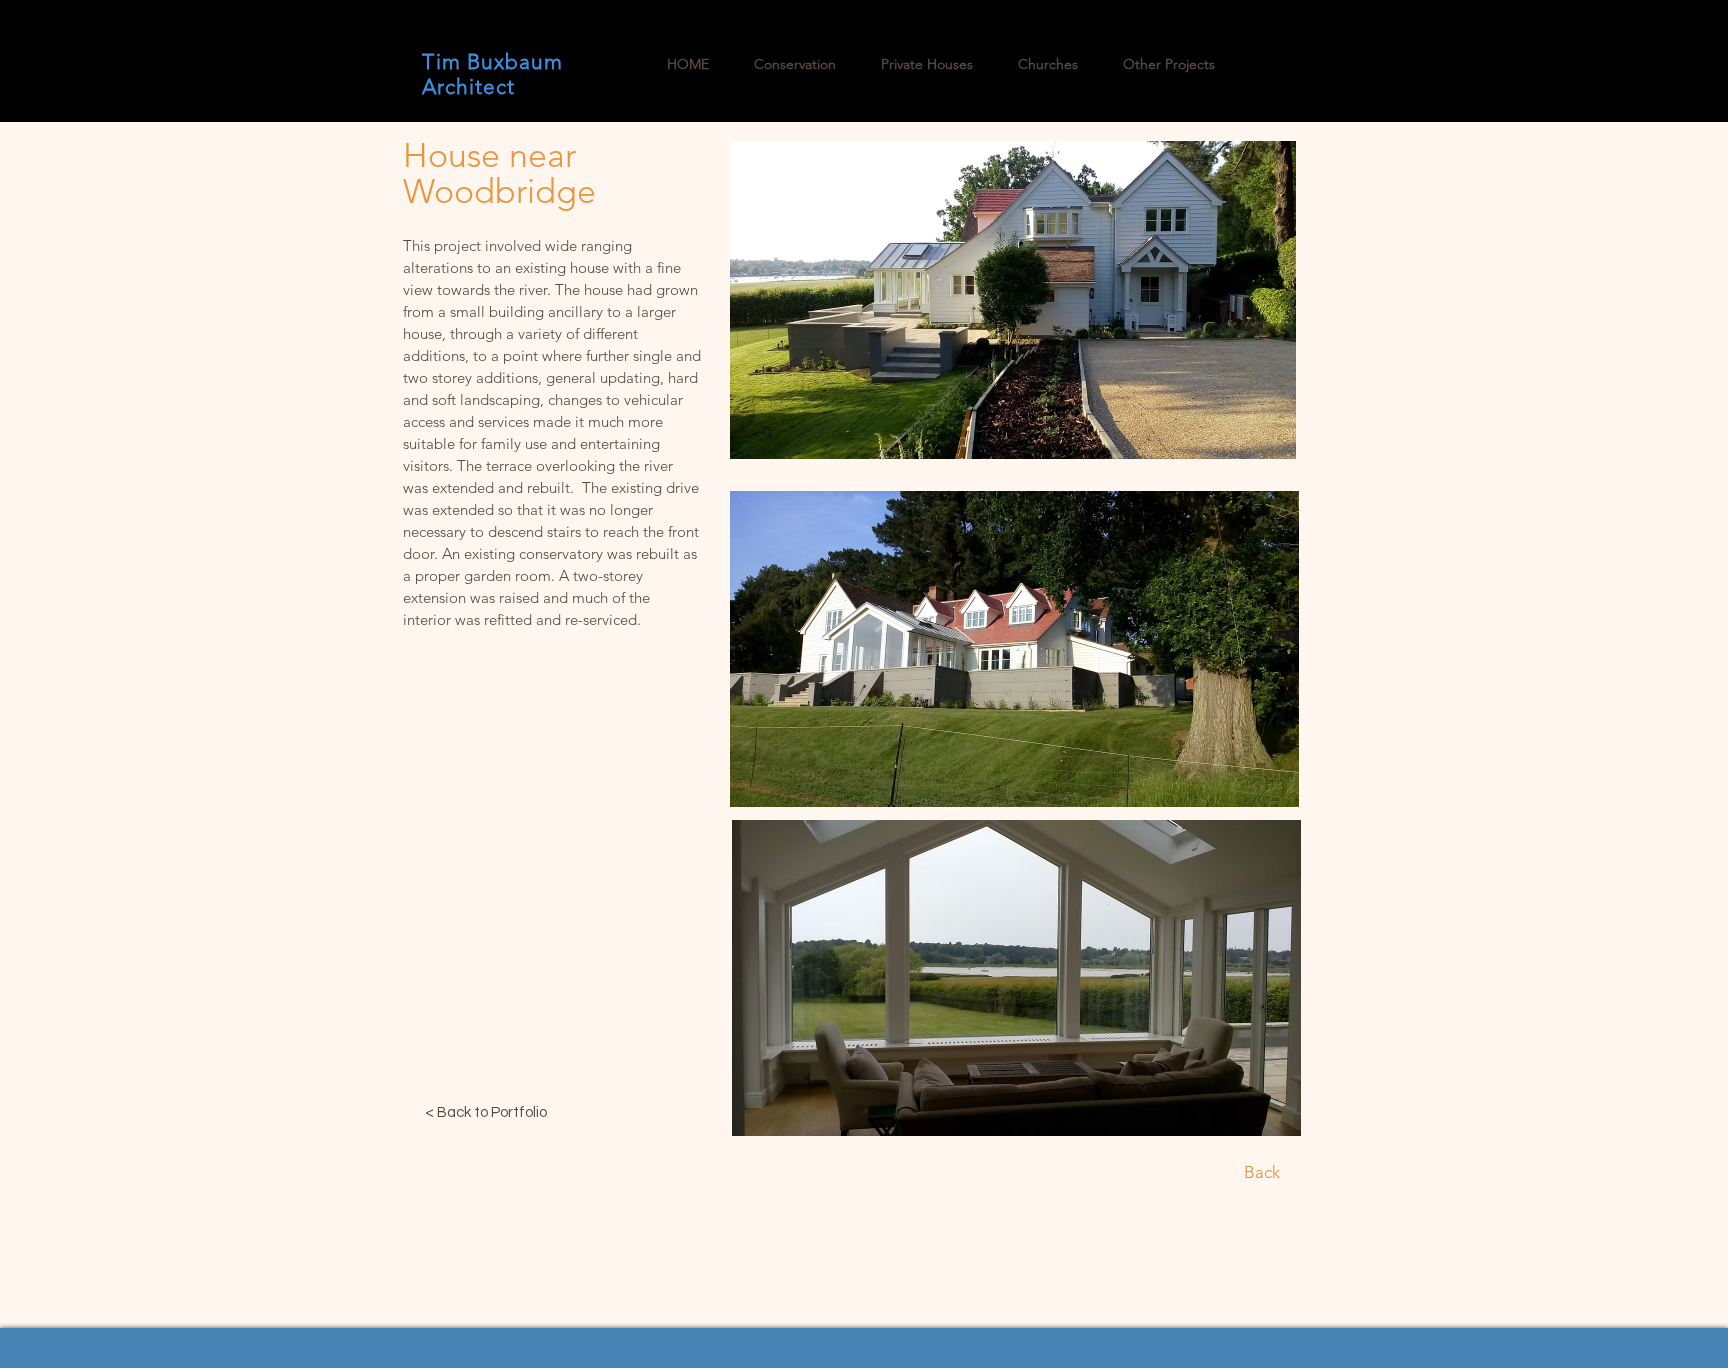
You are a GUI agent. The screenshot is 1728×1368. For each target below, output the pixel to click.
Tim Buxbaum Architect (493, 74)
